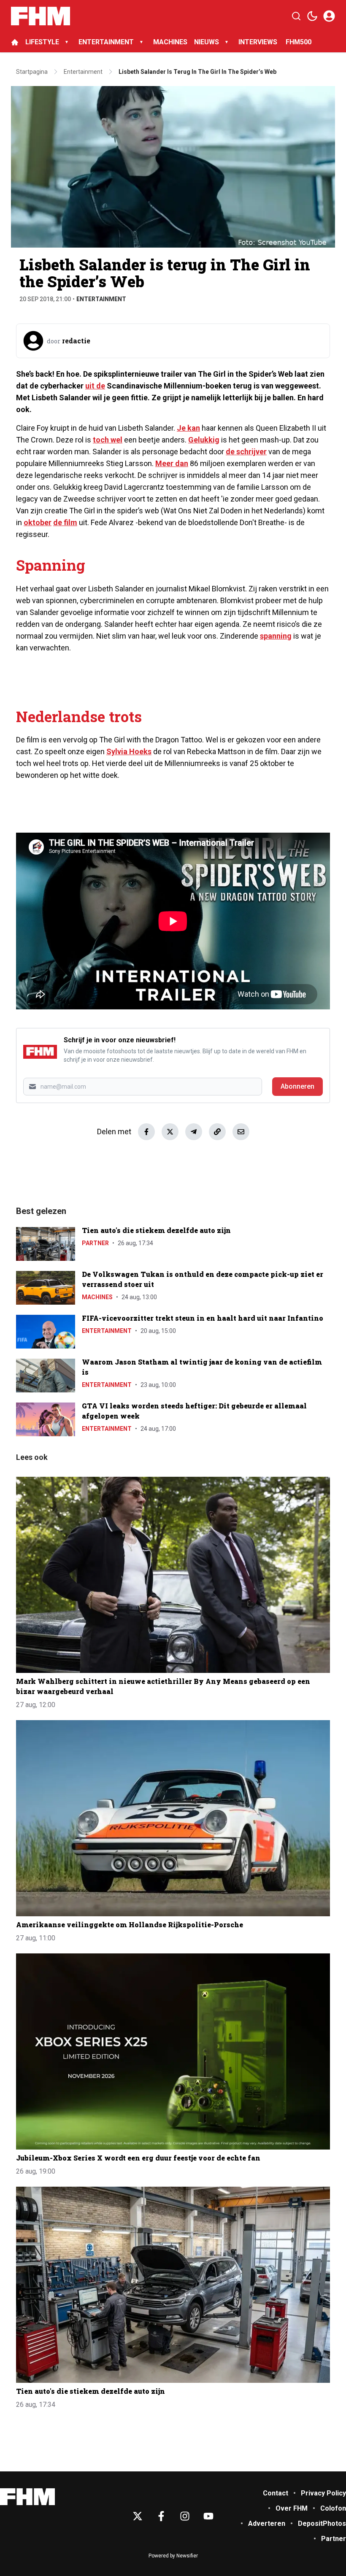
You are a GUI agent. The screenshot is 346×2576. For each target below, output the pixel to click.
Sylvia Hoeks (129, 751)
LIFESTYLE (42, 42)
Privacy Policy (323, 2493)
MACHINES (170, 42)
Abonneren (297, 1086)
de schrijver (246, 452)
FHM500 (299, 42)
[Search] (296, 16)
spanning (276, 636)
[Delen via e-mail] (241, 1132)
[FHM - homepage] (41, 16)
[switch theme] (312, 16)
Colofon (333, 2508)
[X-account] (138, 2516)
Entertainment (101, 299)
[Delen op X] (170, 1132)
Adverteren (267, 2523)
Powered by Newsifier (173, 2556)
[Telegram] (194, 1132)
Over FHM (292, 2508)
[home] (15, 42)
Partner (95, 1243)
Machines (97, 1297)
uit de (95, 386)
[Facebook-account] (161, 2516)
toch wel (108, 440)
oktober (38, 522)
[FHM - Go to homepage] (27, 2497)
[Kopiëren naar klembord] (217, 1132)
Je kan (188, 428)
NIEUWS (207, 42)
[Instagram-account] (185, 2516)
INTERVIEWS (259, 42)
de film (65, 522)
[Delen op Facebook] (146, 1132)
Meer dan (172, 463)
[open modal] (329, 16)
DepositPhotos (322, 2523)
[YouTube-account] (208, 2516)
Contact (276, 2493)
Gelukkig (204, 440)
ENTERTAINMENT (106, 42)
